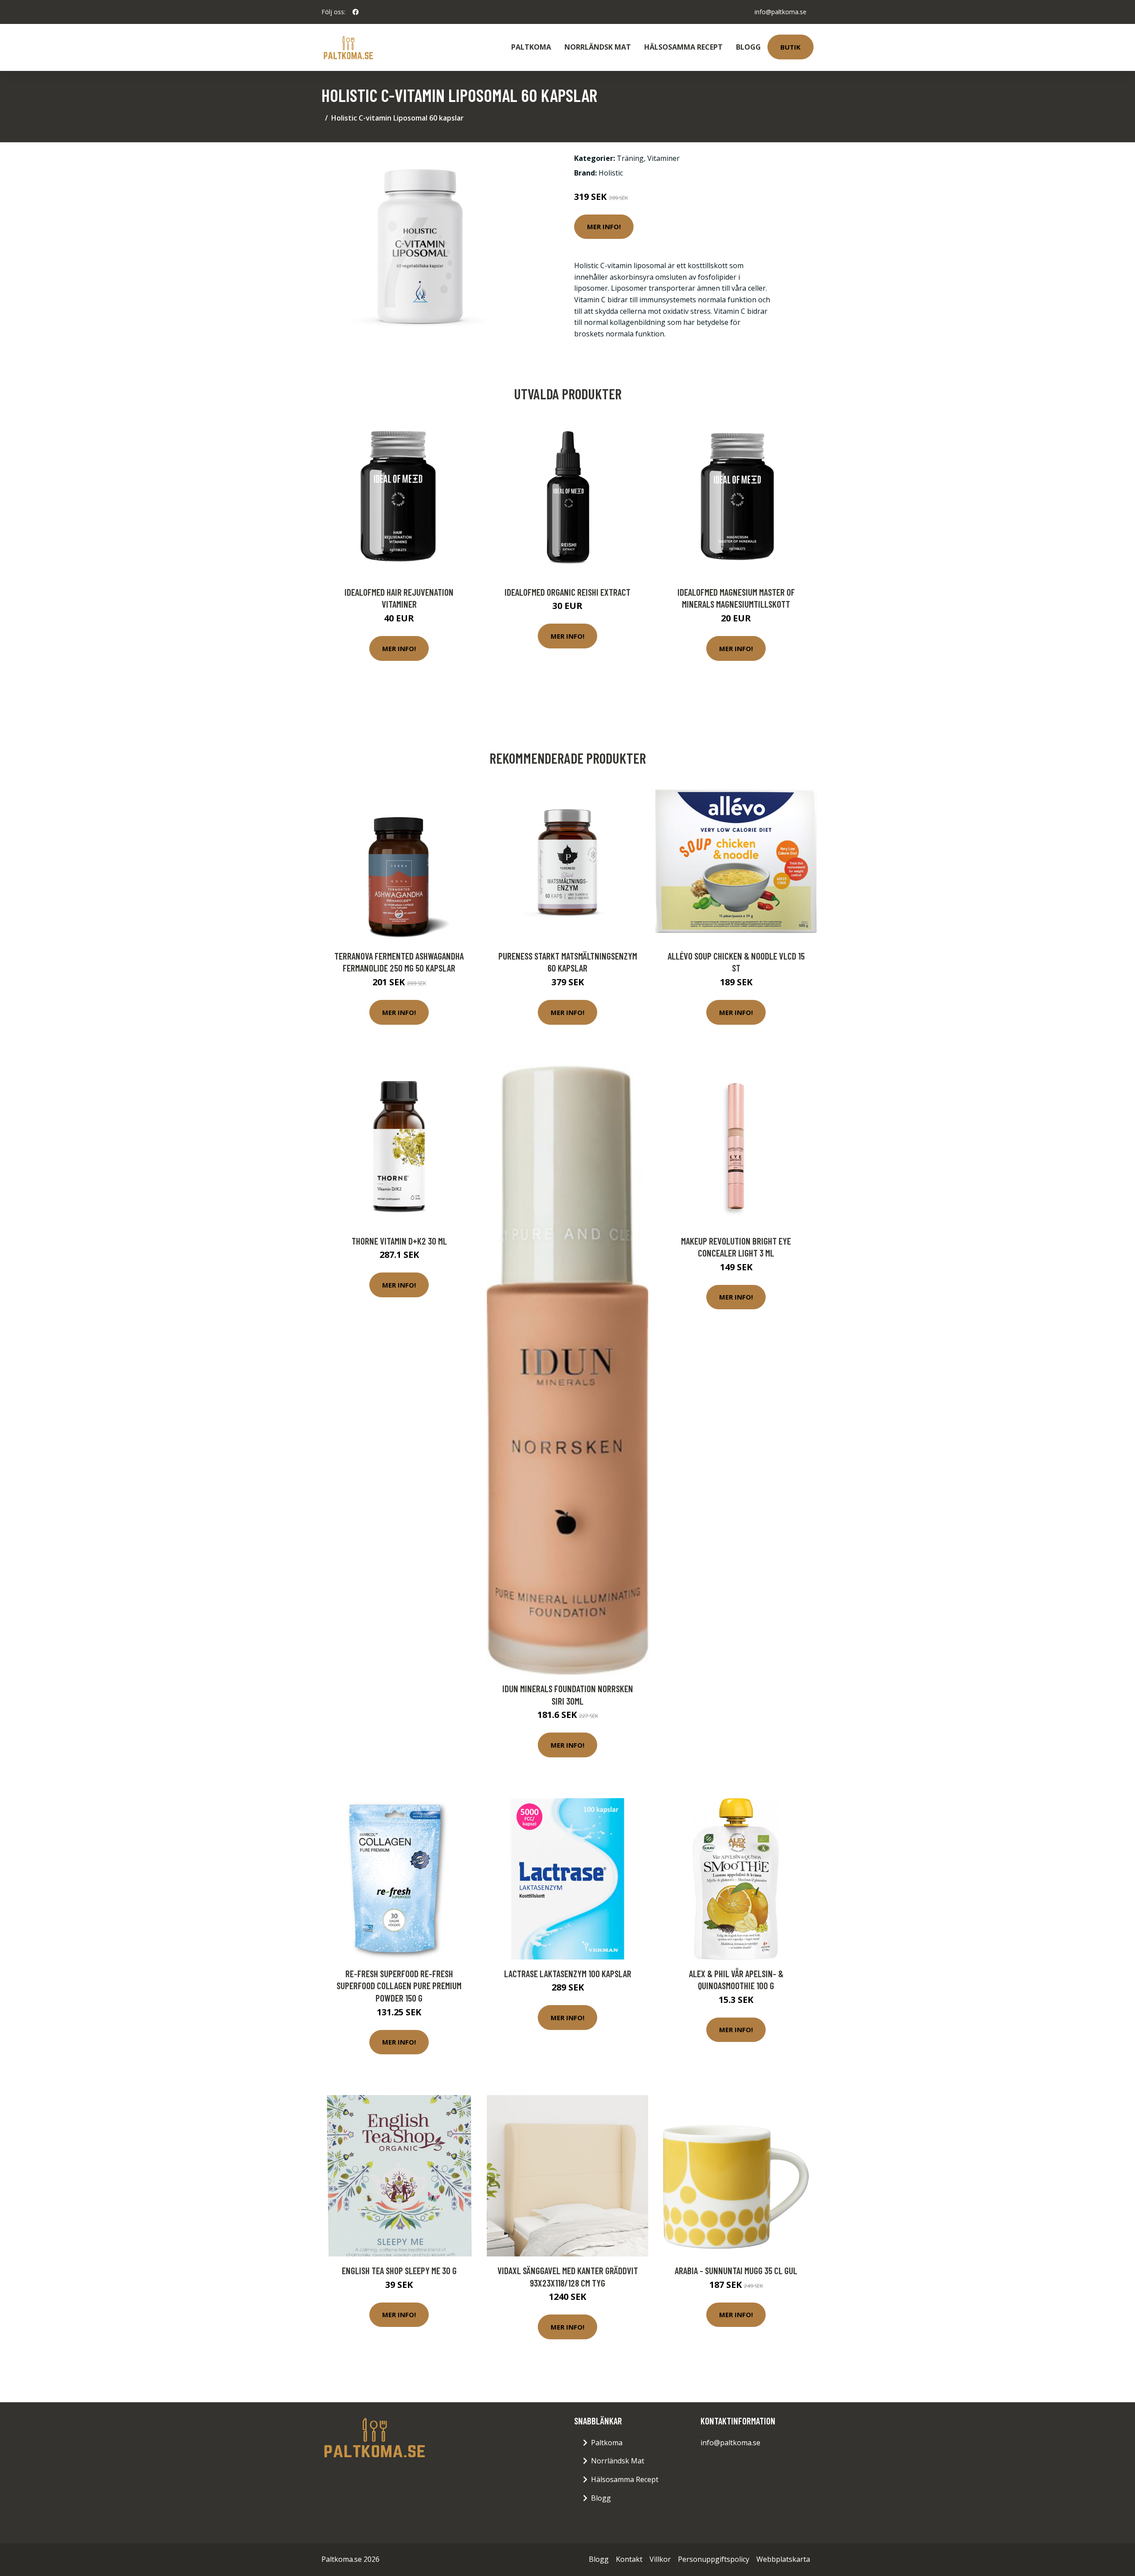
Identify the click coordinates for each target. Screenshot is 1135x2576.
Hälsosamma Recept (683, 47)
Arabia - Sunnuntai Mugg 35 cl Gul (736, 2270)
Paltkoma (531, 47)
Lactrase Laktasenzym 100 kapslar (568, 1973)
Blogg (748, 47)
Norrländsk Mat (598, 47)
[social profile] (356, 12)
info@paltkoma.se (781, 12)
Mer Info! (604, 226)
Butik (791, 47)
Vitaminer (663, 158)
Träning (630, 158)
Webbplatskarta (783, 2559)
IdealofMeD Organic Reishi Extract (567, 592)
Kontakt (629, 2559)
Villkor (660, 2559)
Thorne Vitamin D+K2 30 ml (399, 1241)
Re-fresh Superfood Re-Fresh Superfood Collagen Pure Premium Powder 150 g (399, 1986)
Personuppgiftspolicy (714, 2559)
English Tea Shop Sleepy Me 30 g (399, 2270)
